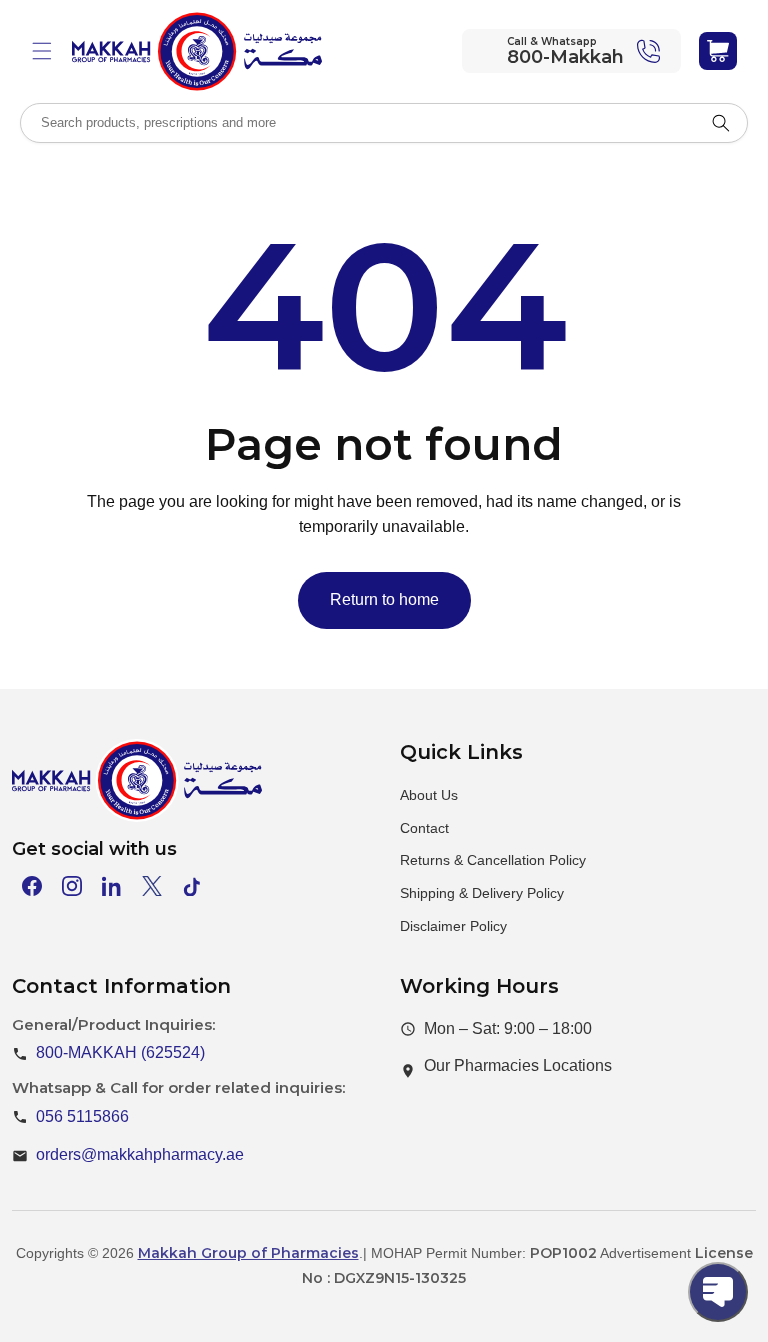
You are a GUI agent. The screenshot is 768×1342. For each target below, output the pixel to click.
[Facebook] (32, 886)
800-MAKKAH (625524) (120, 1052)
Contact (424, 828)
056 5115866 (82, 1116)
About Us (429, 795)
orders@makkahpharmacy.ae (140, 1154)
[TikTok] (192, 886)
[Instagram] (72, 886)
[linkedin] (112, 886)
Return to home (384, 599)
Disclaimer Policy (453, 926)
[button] (42, 51)
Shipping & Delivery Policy (482, 893)
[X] (152, 886)
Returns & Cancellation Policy (493, 860)
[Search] (721, 123)
